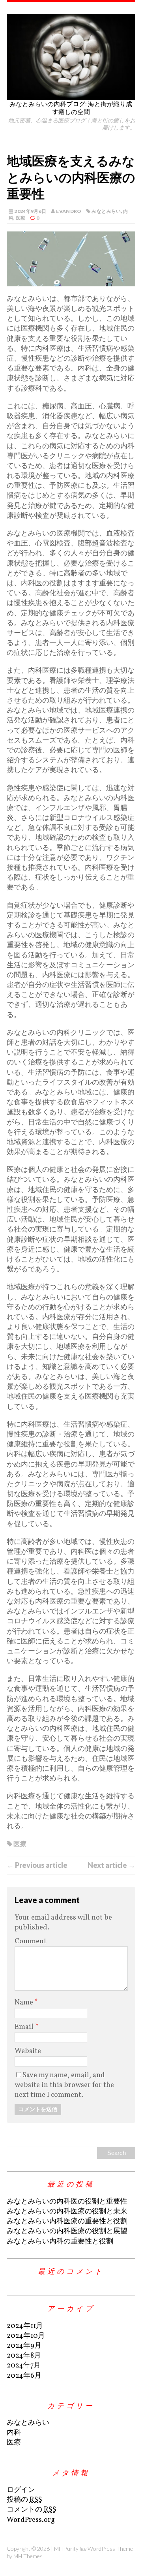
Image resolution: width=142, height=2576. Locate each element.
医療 (21, 218)
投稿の (24, 2500)
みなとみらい (106, 211)
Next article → (111, 1865)
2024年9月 (24, 2346)
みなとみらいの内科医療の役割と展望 (67, 2231)
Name (25, 2003)
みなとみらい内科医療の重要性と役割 (67, 2222)
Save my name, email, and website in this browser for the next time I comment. (64, 2085)
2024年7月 (24, 2366)
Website (28, 2051)
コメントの (32, 2510)
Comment (31, 1941)
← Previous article (37, 1865)
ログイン (21, 2490)
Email (25, 2027)
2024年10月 (26, 2336)
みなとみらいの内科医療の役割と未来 (67, 2212)
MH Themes (28, 2556)
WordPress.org (31, 2520)
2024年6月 (24, 2376)
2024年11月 (25, 2326)
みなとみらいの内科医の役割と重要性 (67, 2202)
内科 (14, 2433)
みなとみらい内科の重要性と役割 (60, 2242)
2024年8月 (24, 2356)
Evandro (69, 211)
